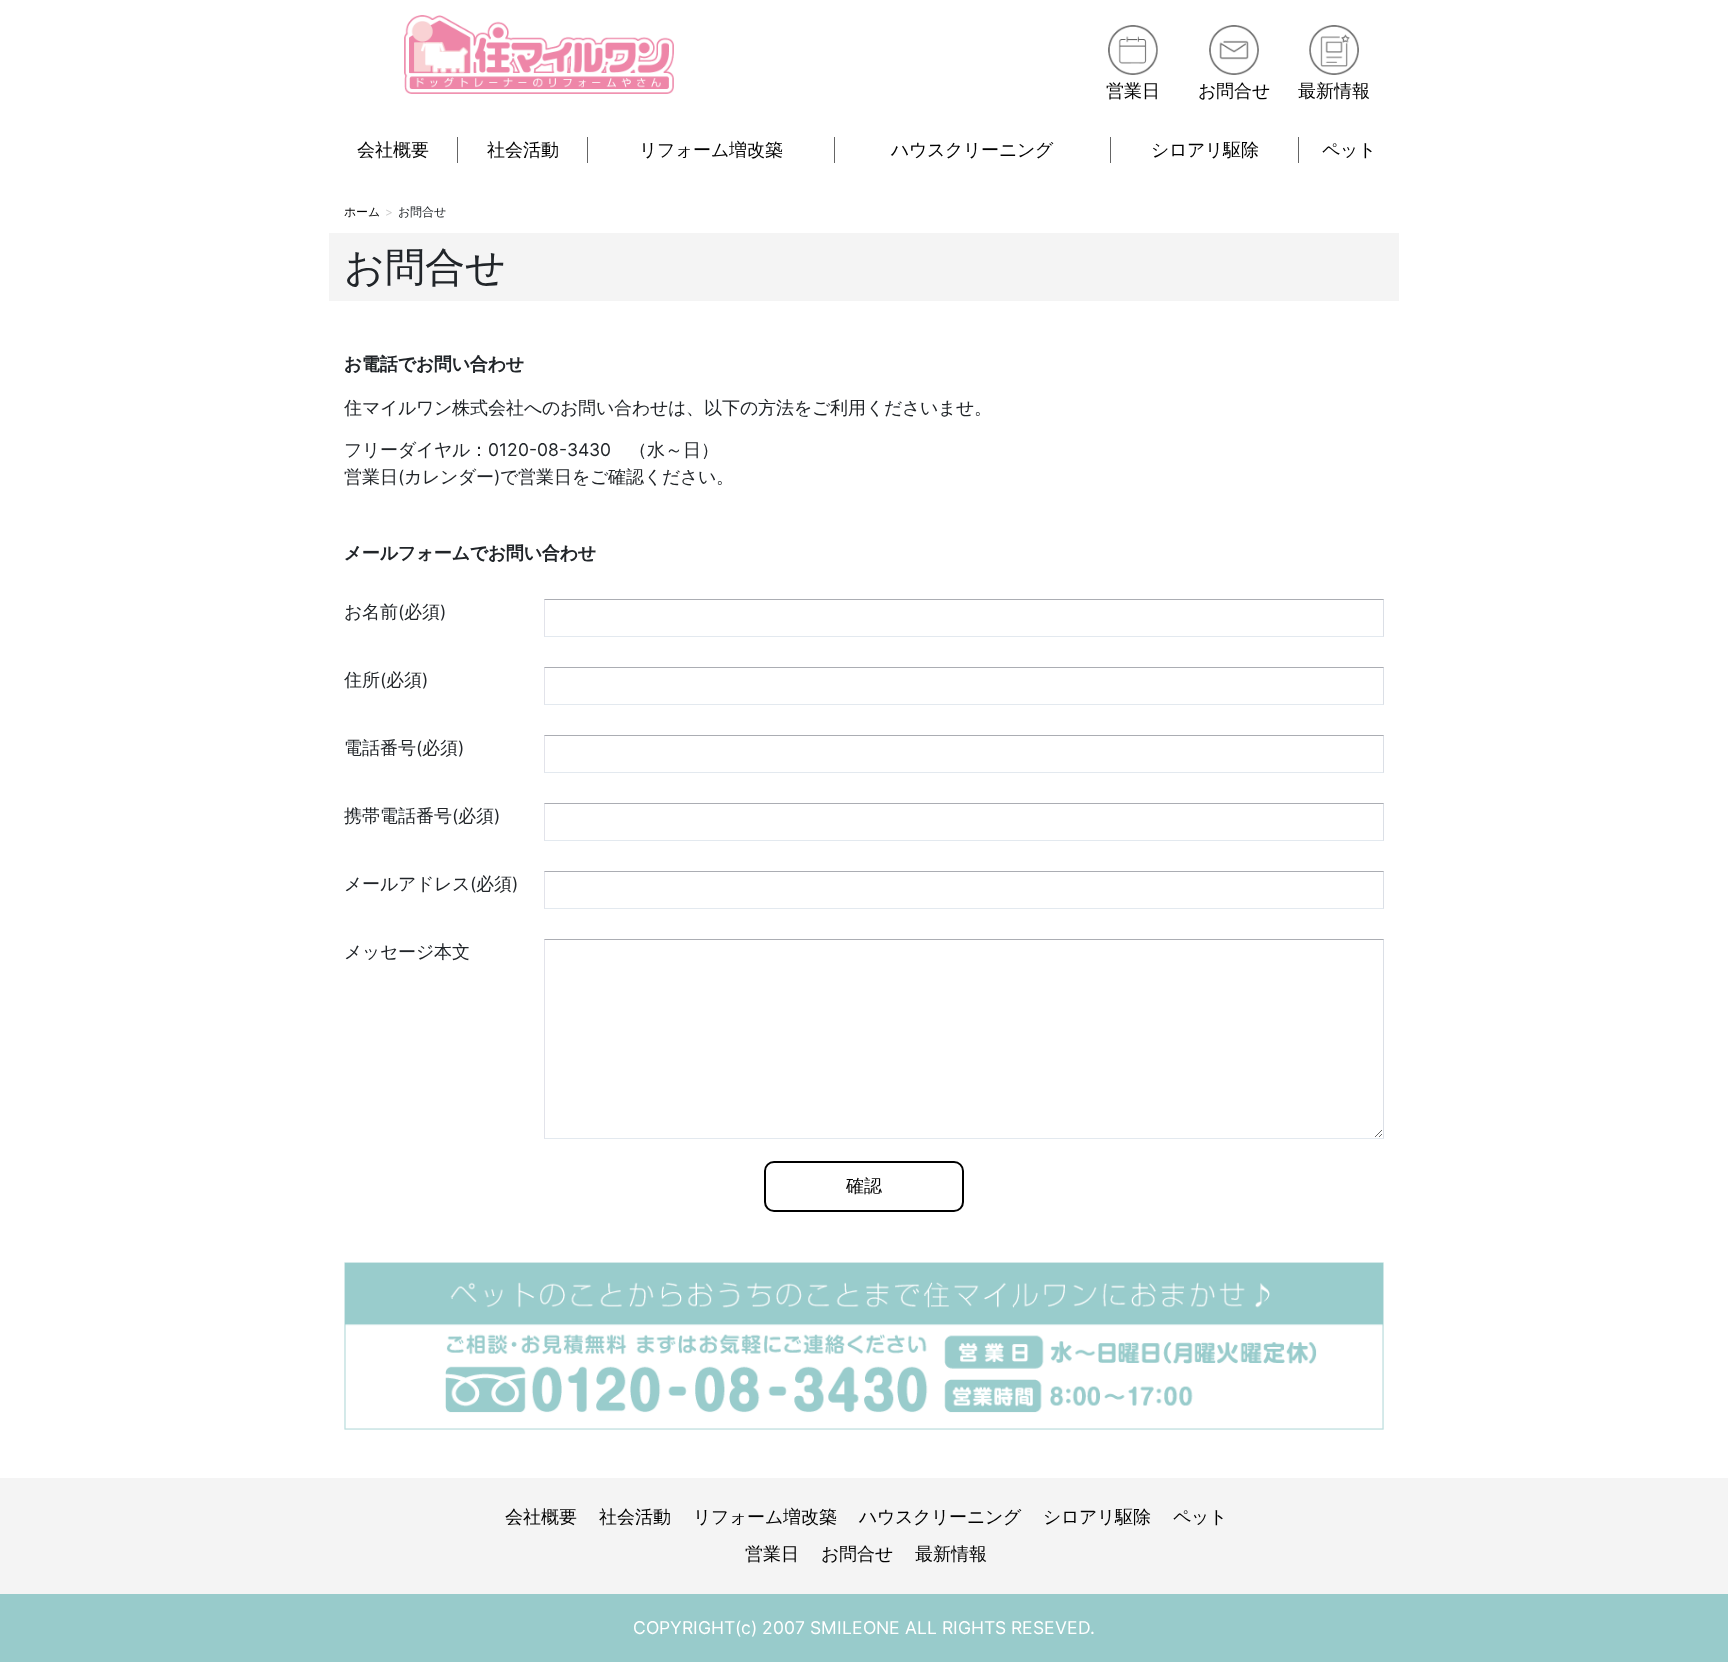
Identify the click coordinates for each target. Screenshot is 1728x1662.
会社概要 (393, 149)
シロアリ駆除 (1205, 149)
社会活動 (523, 149)
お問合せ (1234, 90)
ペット (1349, 149)
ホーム (362, 211)
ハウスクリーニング (972, 149)
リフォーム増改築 (711, 149)
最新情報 (1334, 90)
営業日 (1133, 90)
